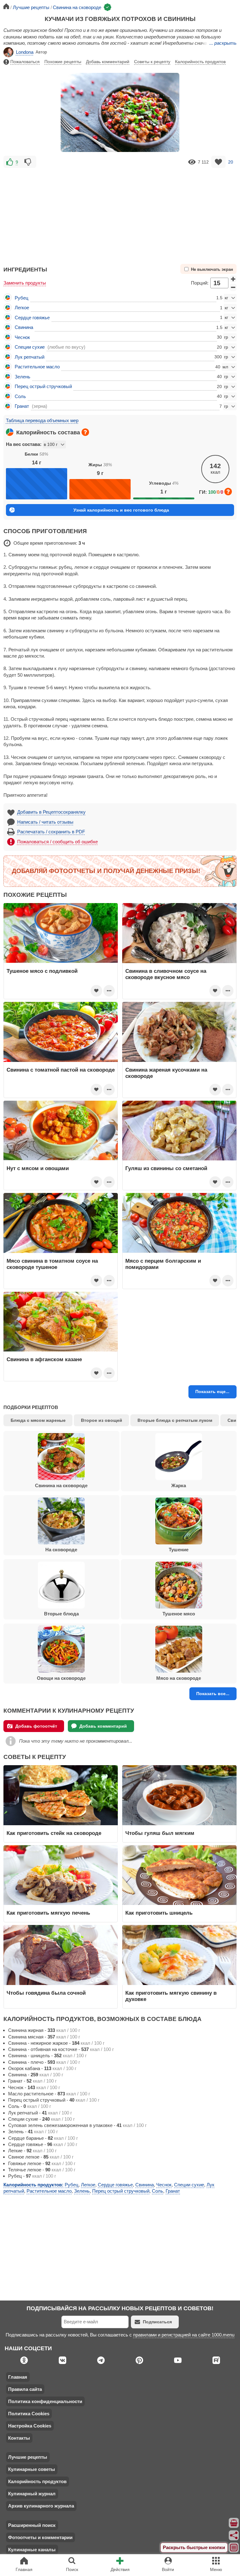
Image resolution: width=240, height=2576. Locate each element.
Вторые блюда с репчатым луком (175, 1420)
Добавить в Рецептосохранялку (51, 812)
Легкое (22, 308)
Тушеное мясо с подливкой (42, 971)
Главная (18, 2377)
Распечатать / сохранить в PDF (51, 832)
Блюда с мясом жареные (38, 1420)
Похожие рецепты (63, 62)
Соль (20, 396)
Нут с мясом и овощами (38, 1168)
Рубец (22, 298)
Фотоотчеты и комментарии (40, 2537)
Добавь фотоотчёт (36, 1726)
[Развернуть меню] (234, 2548)
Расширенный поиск (32, 2525)
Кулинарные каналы (32, 2550)
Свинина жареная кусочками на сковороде (166, 1073)
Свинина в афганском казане (44, 1359)
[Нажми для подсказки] (85, 432)
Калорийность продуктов (200, 62)
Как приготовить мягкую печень (48, 1913)
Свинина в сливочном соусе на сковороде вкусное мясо (166, 974)
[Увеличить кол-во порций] (233, 279)
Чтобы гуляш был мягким (160, 1833)
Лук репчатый (30, 357)
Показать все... (213, 1694)
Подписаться (157, 2322)
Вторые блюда (61, 1614)
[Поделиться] (234, 2535)
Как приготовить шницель (159, 1913)
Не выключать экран (212, 270)
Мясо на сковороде (179, 1678)
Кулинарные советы (32, 2469)
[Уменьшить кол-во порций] (233, 287)
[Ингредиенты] (234, 2523)
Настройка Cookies (30, 2426)
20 (231, 162)
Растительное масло (37, 367)
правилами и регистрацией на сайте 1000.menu (184, 2335)
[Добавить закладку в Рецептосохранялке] (219, 162)
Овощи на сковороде (61, 1678)
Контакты (19, 2438)
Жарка (179, 1485)
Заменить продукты (25, 283)
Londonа (25, 52)
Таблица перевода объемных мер (42, 420)
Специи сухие (30, 347)
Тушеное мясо (179, 1614)
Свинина (24, 327)
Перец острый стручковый (43, 386)
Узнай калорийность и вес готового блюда (121, 510)
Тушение (179, 1550)
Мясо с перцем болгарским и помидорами (163, 1264)
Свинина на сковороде (61, 1485)
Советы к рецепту (152, 62)
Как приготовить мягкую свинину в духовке (171, 1996)
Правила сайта (25, 2389)
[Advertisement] (120, 213)
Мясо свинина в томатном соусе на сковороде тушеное (52, 1264)
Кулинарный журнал (32, 2494)
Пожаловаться (25, 62)
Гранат (22, 406)
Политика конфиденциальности (45, 2401)
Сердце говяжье (32, 318)
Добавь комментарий (108, 62)
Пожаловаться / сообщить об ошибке (57, 842)
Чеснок (22, 337)
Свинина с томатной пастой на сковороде (61, 1070)
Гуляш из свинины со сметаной (166, 1168)
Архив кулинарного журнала (41, 2506)
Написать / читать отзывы (45, 822)
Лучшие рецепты (28, 2457)
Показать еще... (212, 1392)
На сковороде (61, 1550)
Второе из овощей (102, 1420)
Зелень (22, 377)
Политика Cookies (29, 2414)
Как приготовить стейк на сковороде (54, 1833)
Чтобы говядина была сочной (46, 1993)
